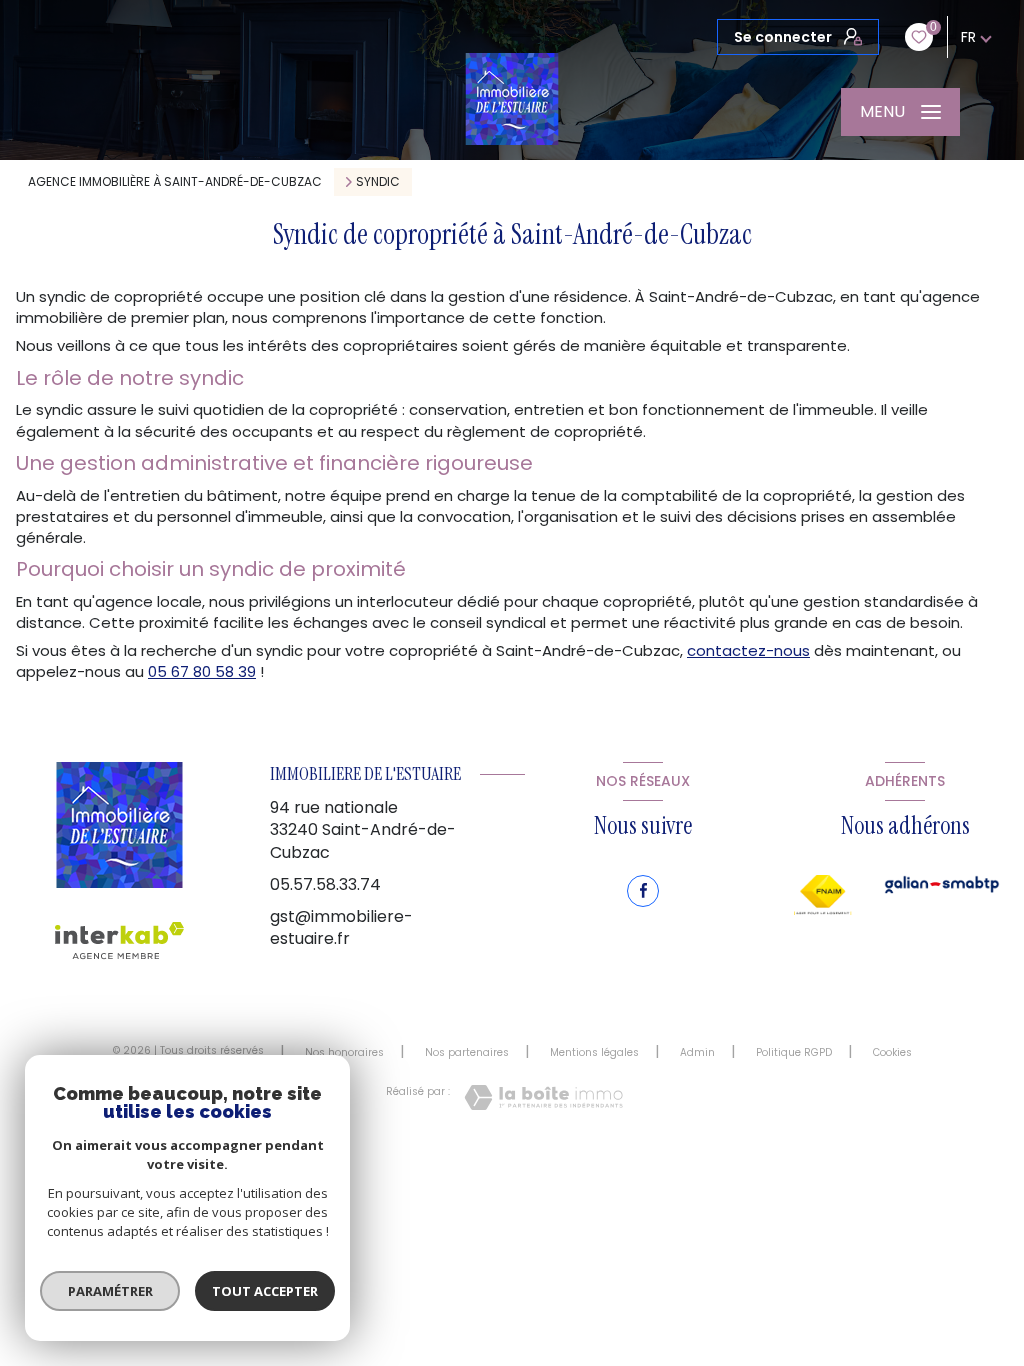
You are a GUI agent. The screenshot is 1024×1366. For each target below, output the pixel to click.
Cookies (892, 1053)
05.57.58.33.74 (325, 884)
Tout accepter (265, 1291)
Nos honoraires (344, 1052)
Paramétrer (110, 1291)
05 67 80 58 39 (202, 671)
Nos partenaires (467, 1052)
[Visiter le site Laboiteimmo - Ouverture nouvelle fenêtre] (543, 1097)
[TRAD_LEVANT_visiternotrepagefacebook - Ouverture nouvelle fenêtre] (643, 891)
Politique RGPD (794, 1052)
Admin (697, 1052)
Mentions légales (594, 1052)
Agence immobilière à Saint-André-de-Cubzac (175, 181)
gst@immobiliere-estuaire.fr (341, 927)
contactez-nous (748, 650)
